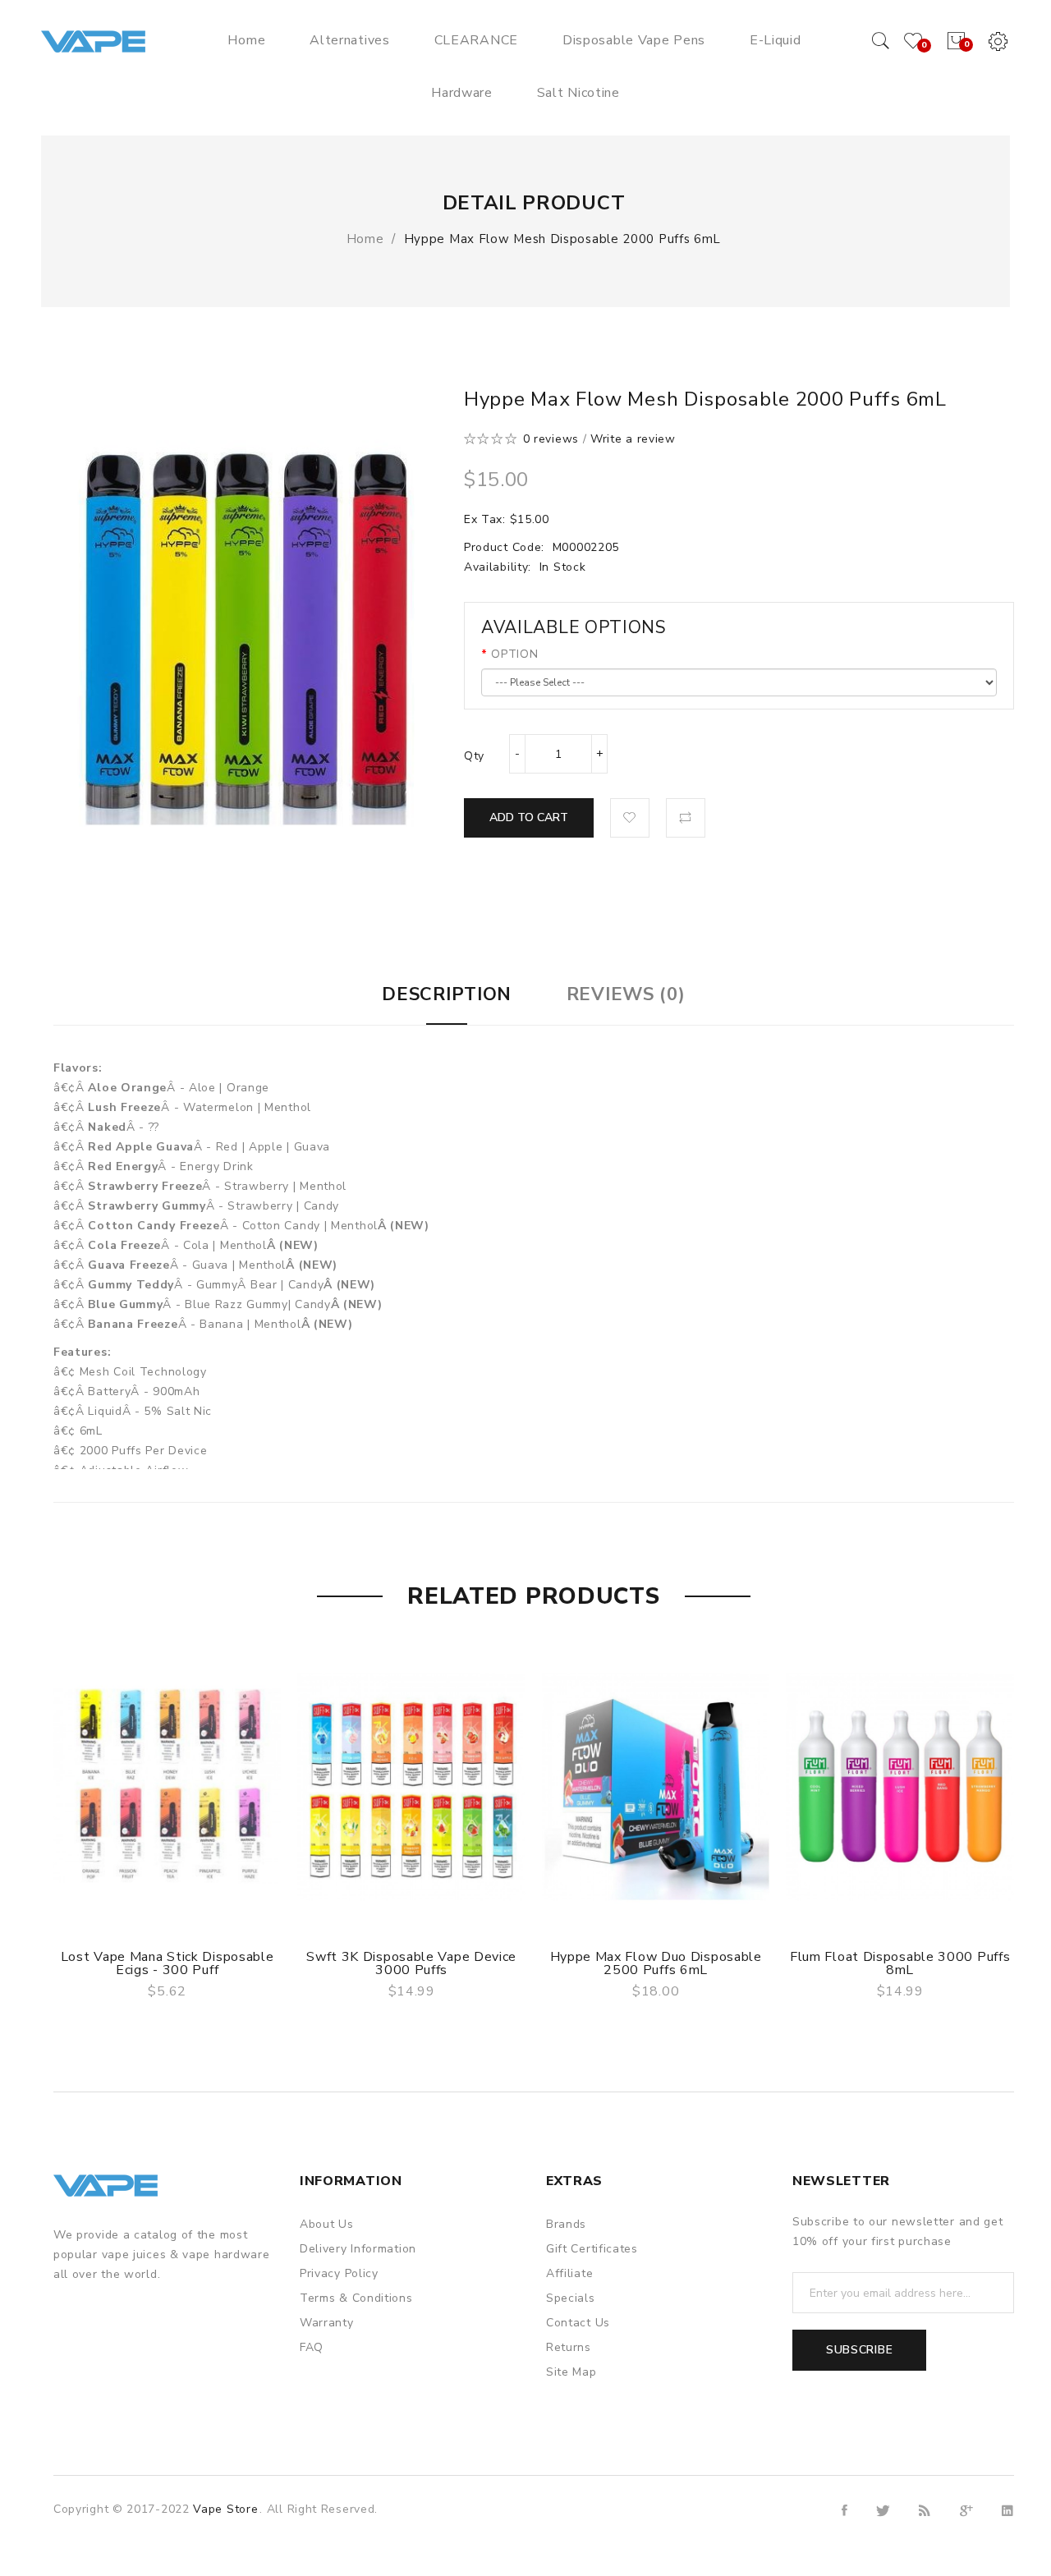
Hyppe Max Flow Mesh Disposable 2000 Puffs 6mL (563, 239)
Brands (566, 2224)
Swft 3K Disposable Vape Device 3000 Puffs (411, 1963)
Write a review (633, 439)
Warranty (327, 2323)
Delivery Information (358, 2249)
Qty (474, 756)
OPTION (514, 654)
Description (447, 994)
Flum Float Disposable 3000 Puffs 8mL (900, 1963)
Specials (571, 2298)
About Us (327, 2224)
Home (365, 239)
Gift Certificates (592, 2249)
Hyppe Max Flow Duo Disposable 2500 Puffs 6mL (656, 1963)
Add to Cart (529, 817)
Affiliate (569, 2273)
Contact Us (578, 2323)
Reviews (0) (626, 994)
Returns (569, 2347)
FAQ (312, 2347)
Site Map (571, 2372)
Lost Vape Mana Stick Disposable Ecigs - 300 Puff (168, 1963)
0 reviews (551, 439)
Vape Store (225, 2509)
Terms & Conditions (356, 2298)
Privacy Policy (339, 2273)
